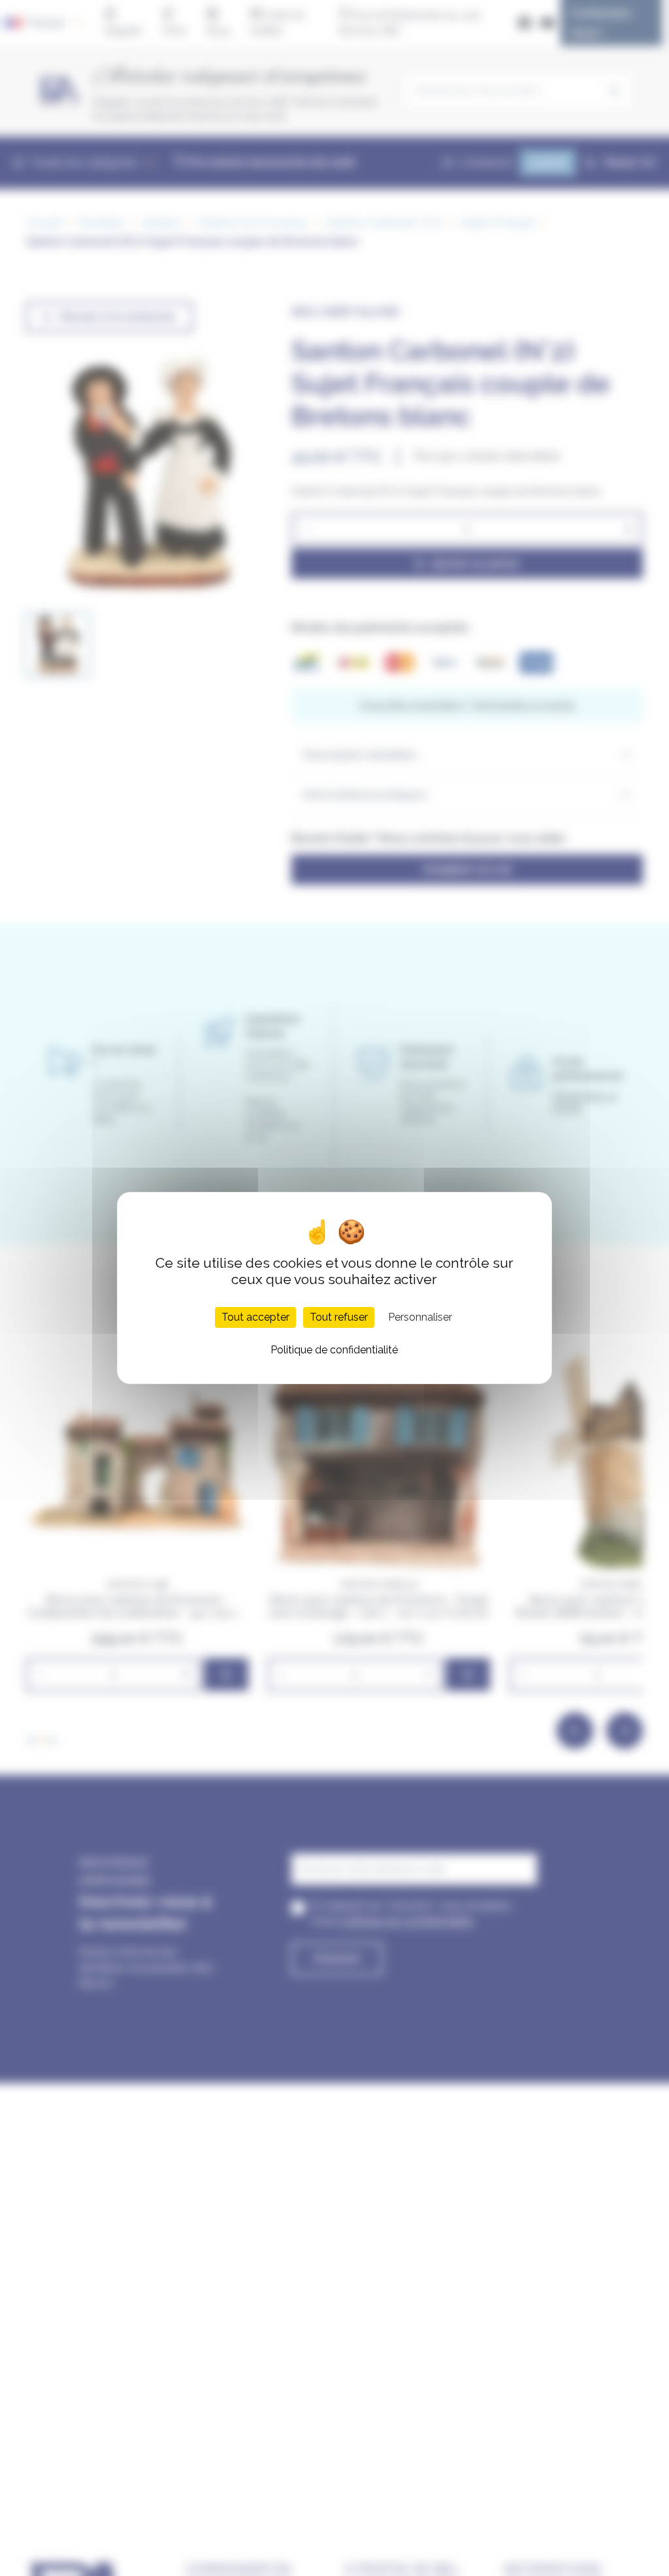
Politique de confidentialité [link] (334, 1350)
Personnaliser (420, 1317)
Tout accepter (255, 1317)
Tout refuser (339, 1317)
